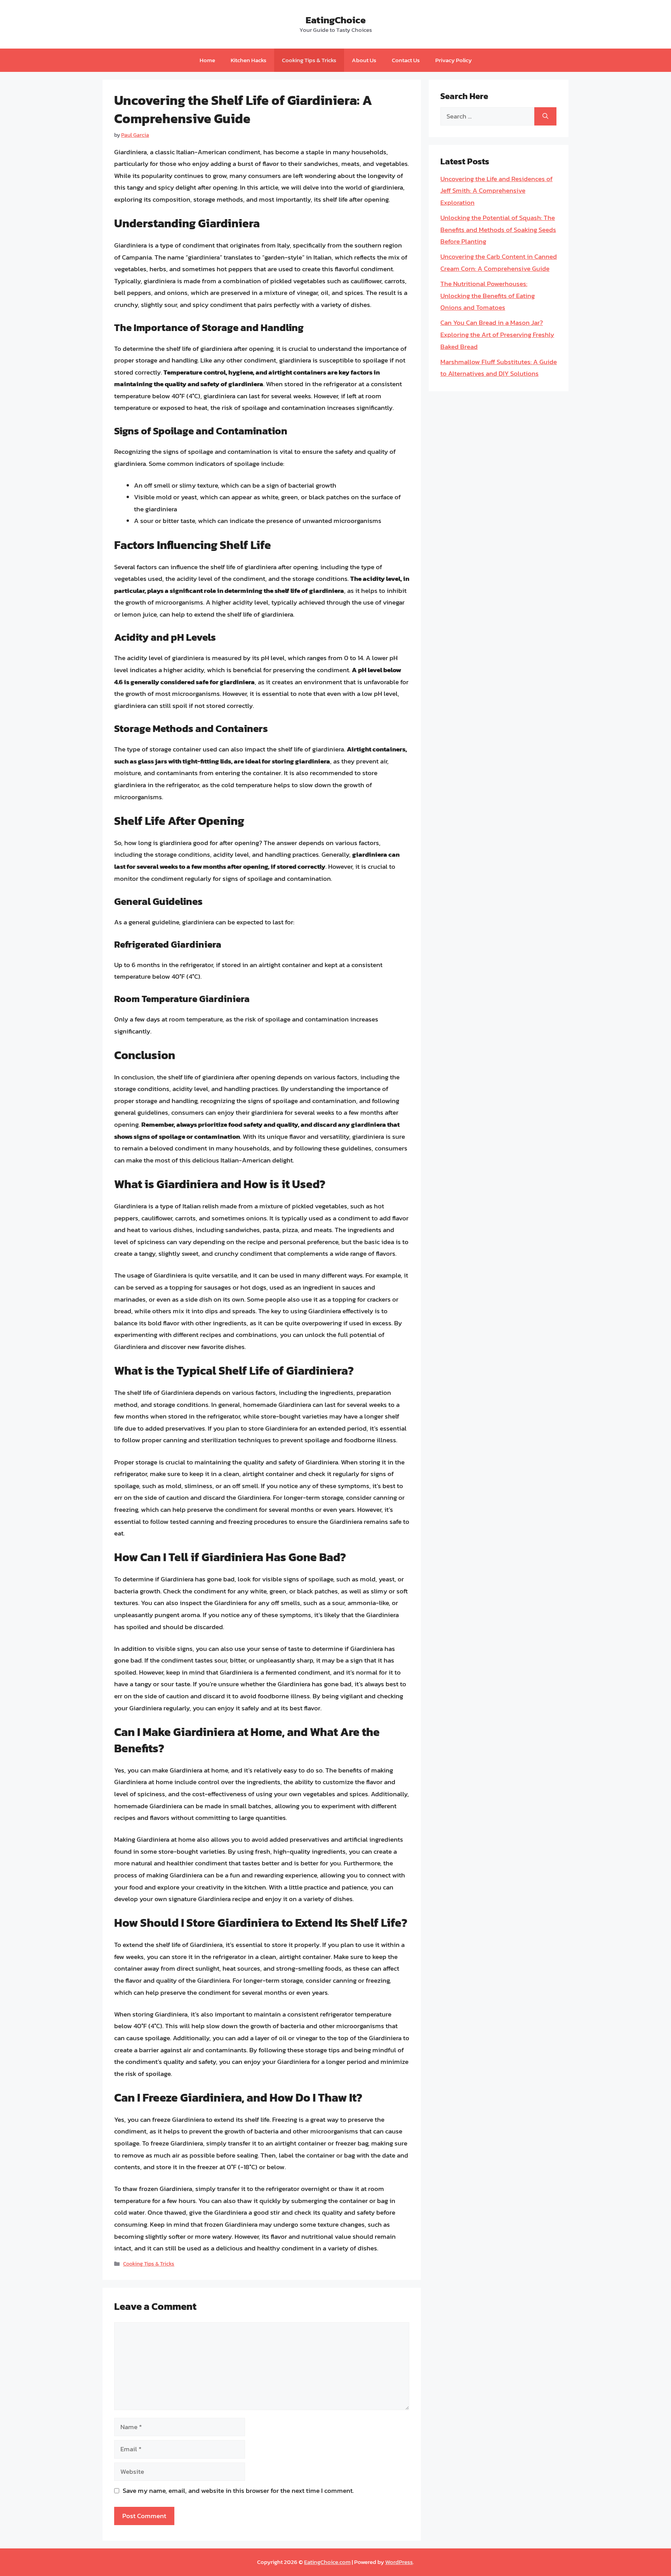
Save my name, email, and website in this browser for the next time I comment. (238, 2491)
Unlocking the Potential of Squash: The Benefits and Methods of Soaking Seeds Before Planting (498, 229)
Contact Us (406, 60)
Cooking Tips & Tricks (309, 60)
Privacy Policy (454, 60)
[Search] (545, 117)
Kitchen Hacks (249, 60)
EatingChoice (336, 20)
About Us (364, 60)
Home (207, 60)
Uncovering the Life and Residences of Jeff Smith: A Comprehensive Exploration (496, 191)
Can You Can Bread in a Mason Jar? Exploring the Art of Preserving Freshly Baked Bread (497, 334)
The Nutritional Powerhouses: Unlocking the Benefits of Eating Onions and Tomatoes (488, 295)
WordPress (399, 2562)
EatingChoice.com (327, 2562)
